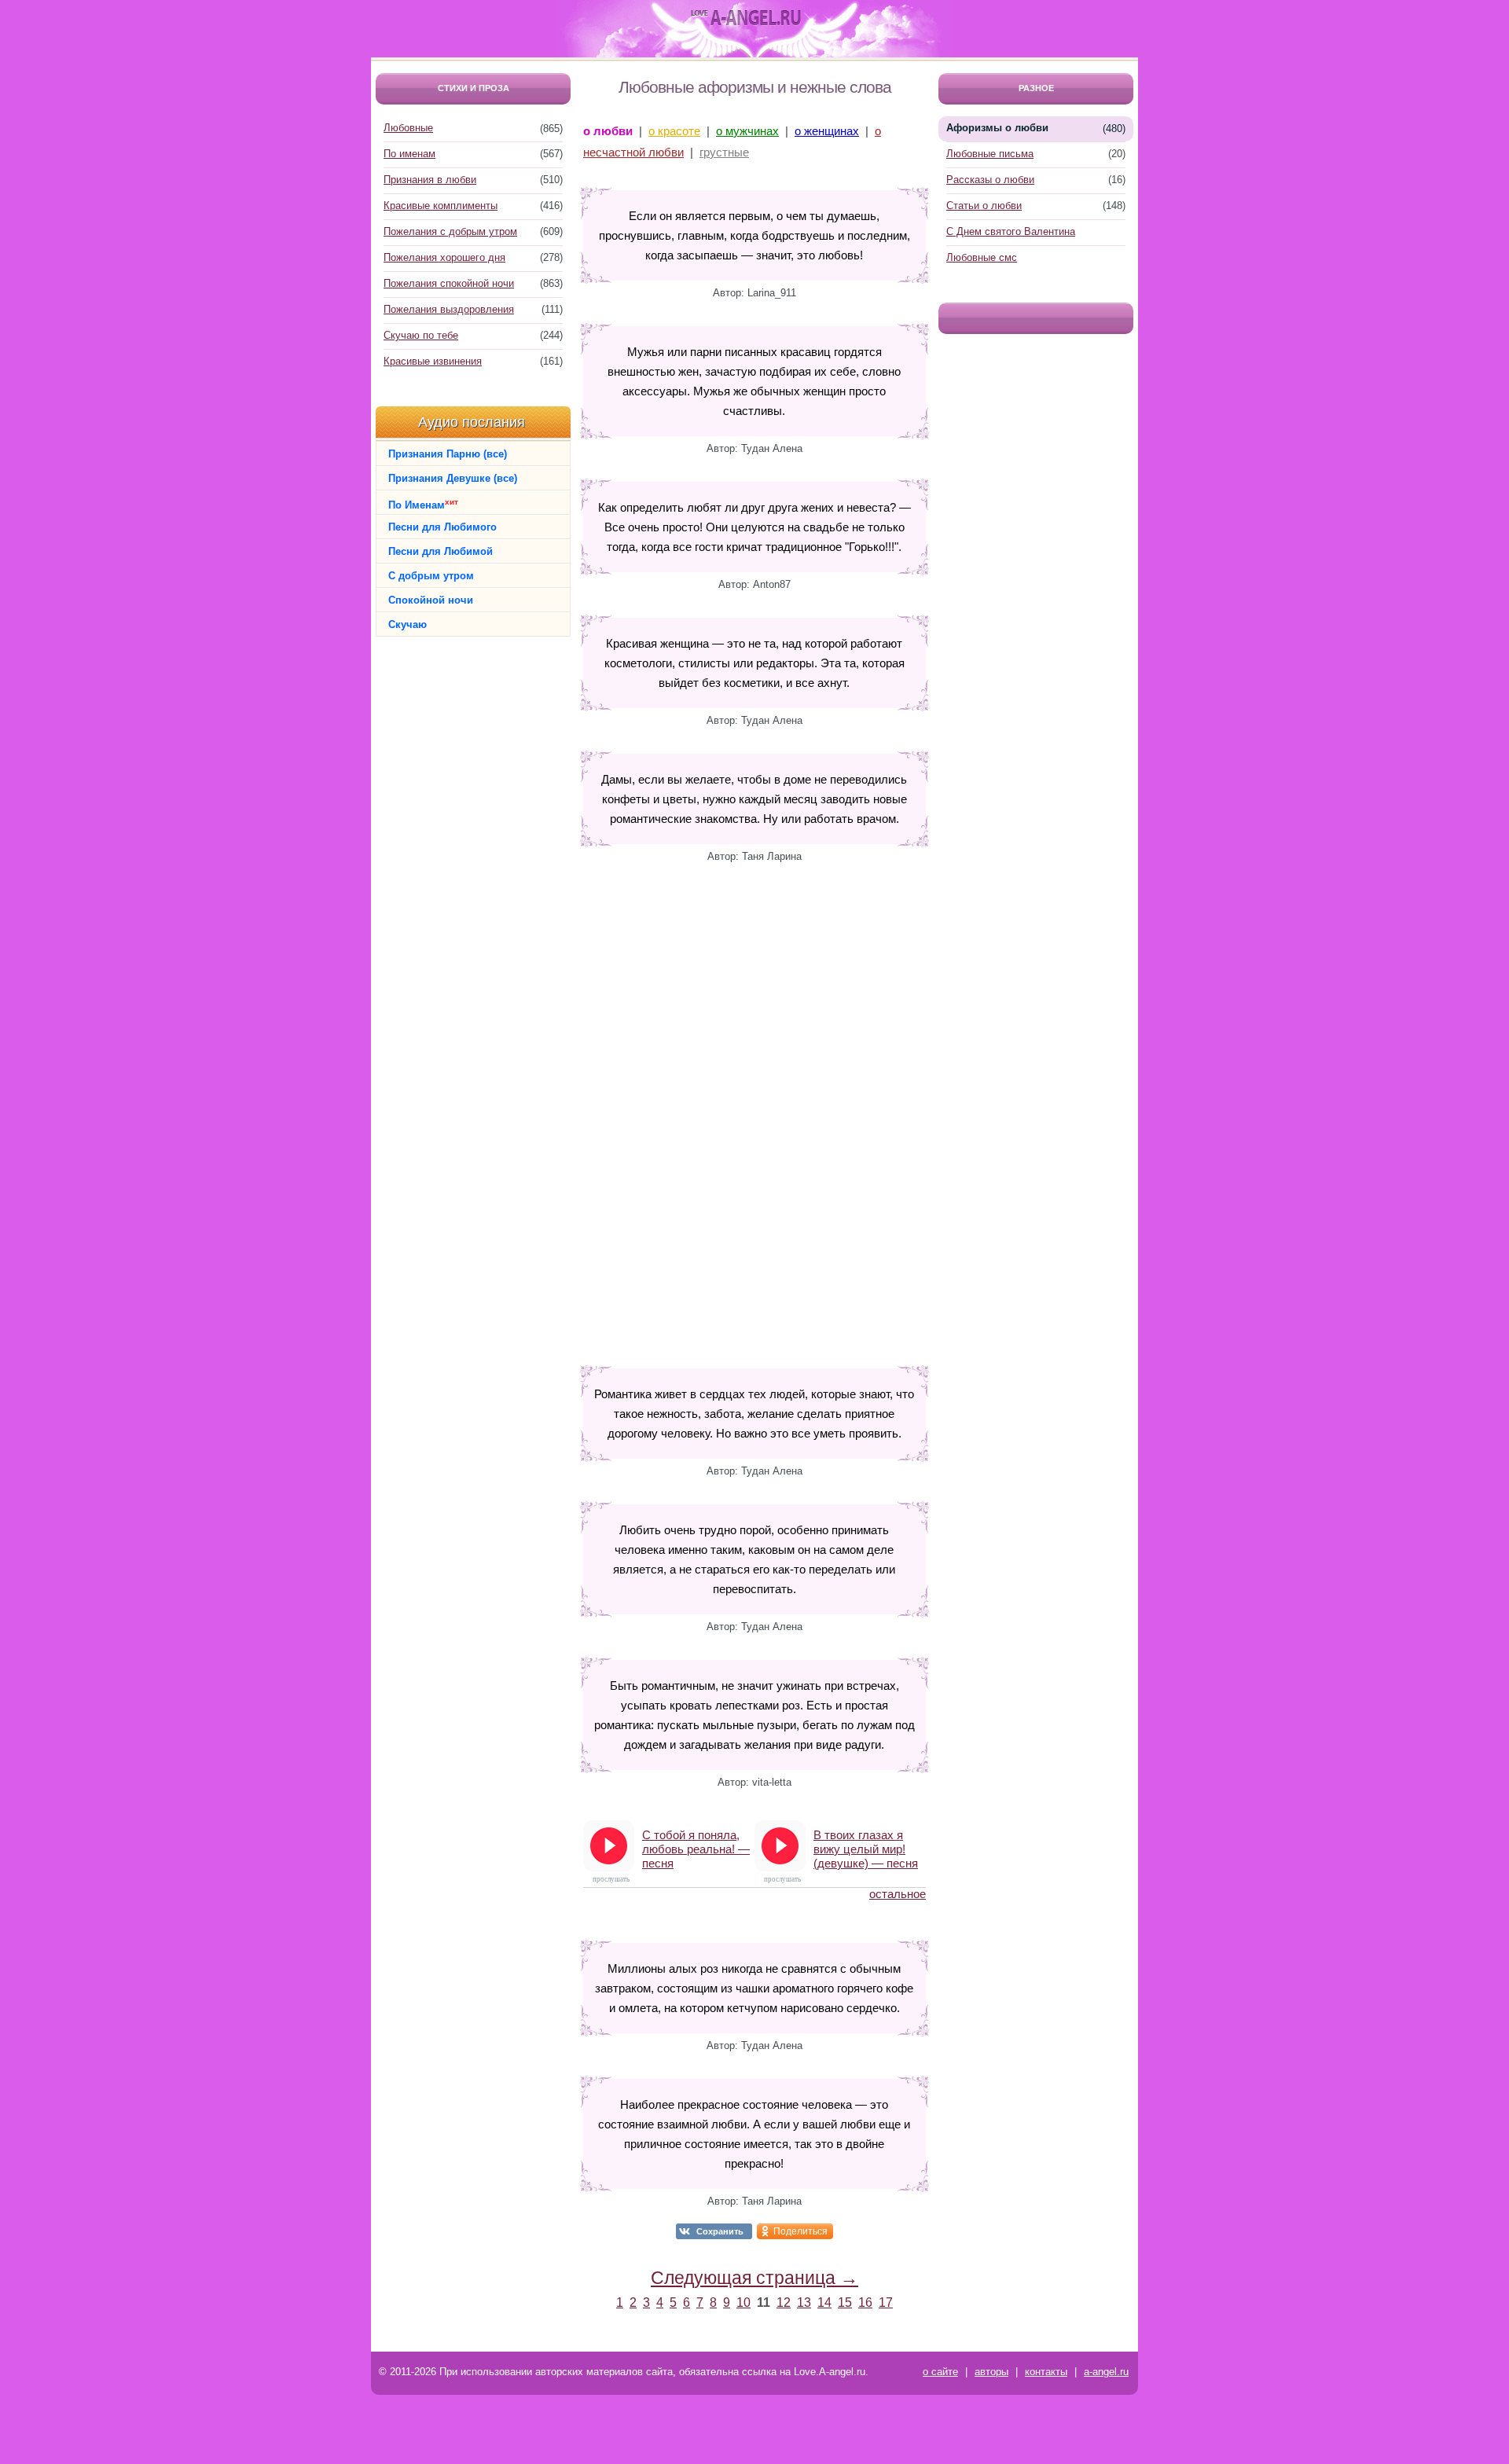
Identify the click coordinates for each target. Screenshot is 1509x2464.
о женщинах (827, 131)
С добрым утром (431, 576)
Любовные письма (990, 154)
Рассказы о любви (990, 180)
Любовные (408, 128)
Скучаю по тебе (421, 335)
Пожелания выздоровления (449, 309)
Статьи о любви (984, 206)
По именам (409, 154)
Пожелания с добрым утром (450, 231)
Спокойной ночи (431, 600)
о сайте (940, 2372)
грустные (724, 152)
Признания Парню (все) (448, 454)
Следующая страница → (754, 2278)
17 (886, 2302)
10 (743, 2302)
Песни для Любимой (441, 551)
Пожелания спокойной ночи (449, 283)
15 (845, 2302)
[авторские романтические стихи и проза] (746, 18)
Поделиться (800, 2231)
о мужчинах (747, 131)
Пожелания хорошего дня (444, 257)
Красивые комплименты (441, 206)
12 (784, 2302)
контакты (1046, 2372)
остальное (898, 1894)
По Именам (423, 504)
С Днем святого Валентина (1011, 231)
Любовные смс (982, 257)
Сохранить (720, 2231)
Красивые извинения (433, 361)
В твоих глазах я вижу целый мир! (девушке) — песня (866, 1849)
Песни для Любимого (442, 527)
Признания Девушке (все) (453, 478)
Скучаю (408, 624)
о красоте (674, 131)
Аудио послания (472, 422)
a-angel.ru (1106, 2372)
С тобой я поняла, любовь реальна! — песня (696, 1849)
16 (865, 2302)
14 (824, 2302)
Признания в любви (430, 180)
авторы (991, 2372)
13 (804, 2302)
